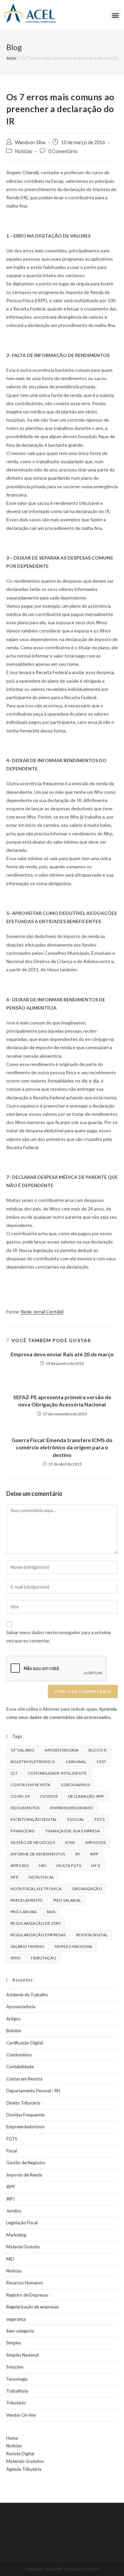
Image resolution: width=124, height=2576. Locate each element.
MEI (43, 1866)
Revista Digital (92, 1935)
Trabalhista (17, 2391)
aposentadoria (62, 1750)
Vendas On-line (21, 2415)
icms (70, 1842)
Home (12, 2438)
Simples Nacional (22, 2355)
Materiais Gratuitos (25, 2461)
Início (11, 58)
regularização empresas (38, 1935)
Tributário (16, 2403)
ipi (78, 1854)
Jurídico (14, 2211)
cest (102, 1762)
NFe (15, 1877)
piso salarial (67, 1900)
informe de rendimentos (38, 1854)
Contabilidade (20, 2067)
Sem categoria (20, 2331)
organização (87, 1889)
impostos (96, 1842)
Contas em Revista (31, 1785)
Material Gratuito (23, 2247)
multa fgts (69, 1866)
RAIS (51, 1912)
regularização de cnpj (36, 1923)
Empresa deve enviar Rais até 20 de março (62, 1354)
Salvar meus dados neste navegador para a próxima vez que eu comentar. (59, 1636)
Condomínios (19, 2055)
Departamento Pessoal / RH (33, 2091)
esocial (76, 1819)
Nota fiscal (41, 1877)
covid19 (49, 1796)
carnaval (76, 1762)
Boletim (14, 2031)
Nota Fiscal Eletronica (36, 1889)
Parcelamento (27, 1900)
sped (16, 1958)
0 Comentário (63, 151)
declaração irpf (86, 1796)
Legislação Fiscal (22, 2223)
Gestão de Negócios (26, 2163)
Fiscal (12, 2151)
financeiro (23, 1831)
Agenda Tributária (24, 2469)
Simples (14, 2343)
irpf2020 (20, 1866)
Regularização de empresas (33, 2307)
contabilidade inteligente (57, 1773)
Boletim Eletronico (33, 1762)
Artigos (13, 2019)
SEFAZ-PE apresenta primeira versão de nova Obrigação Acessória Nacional (62, 1401)
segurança (16, 2319)
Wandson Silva (30, 142)
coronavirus (75, 1785)
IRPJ (10, 2199)
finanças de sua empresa (73, 1831)
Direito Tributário (23, 2103)
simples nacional (74, 1946)
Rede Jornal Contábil (42, 1312)
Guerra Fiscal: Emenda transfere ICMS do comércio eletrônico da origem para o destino (62, 1447)
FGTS (100, 1819)
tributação (43, 1958)
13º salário (22, 1750)
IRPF (11, 2187)
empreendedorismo (72, 1808)
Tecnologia (17, 2379)
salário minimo (28, 1946)
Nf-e (96, 1866)
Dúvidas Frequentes (26, 2115)
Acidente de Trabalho (27, 1995)
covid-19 (20, 1796)
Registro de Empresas (27, 2295)
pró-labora (24, 1912)
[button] (115, 15)
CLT (14, 1773)
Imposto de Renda (24, 2175)
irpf (95, 1854)
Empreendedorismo (25, 2127)
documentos (25, 1808)
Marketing (16, 2235)
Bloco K (98, 1750)
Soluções (15, 2367)
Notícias (24, 151)
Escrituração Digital (34, 1819)
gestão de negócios (33, 1842)
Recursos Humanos (25, 2283)
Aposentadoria (21, 2007)
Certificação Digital (25, 2043)
